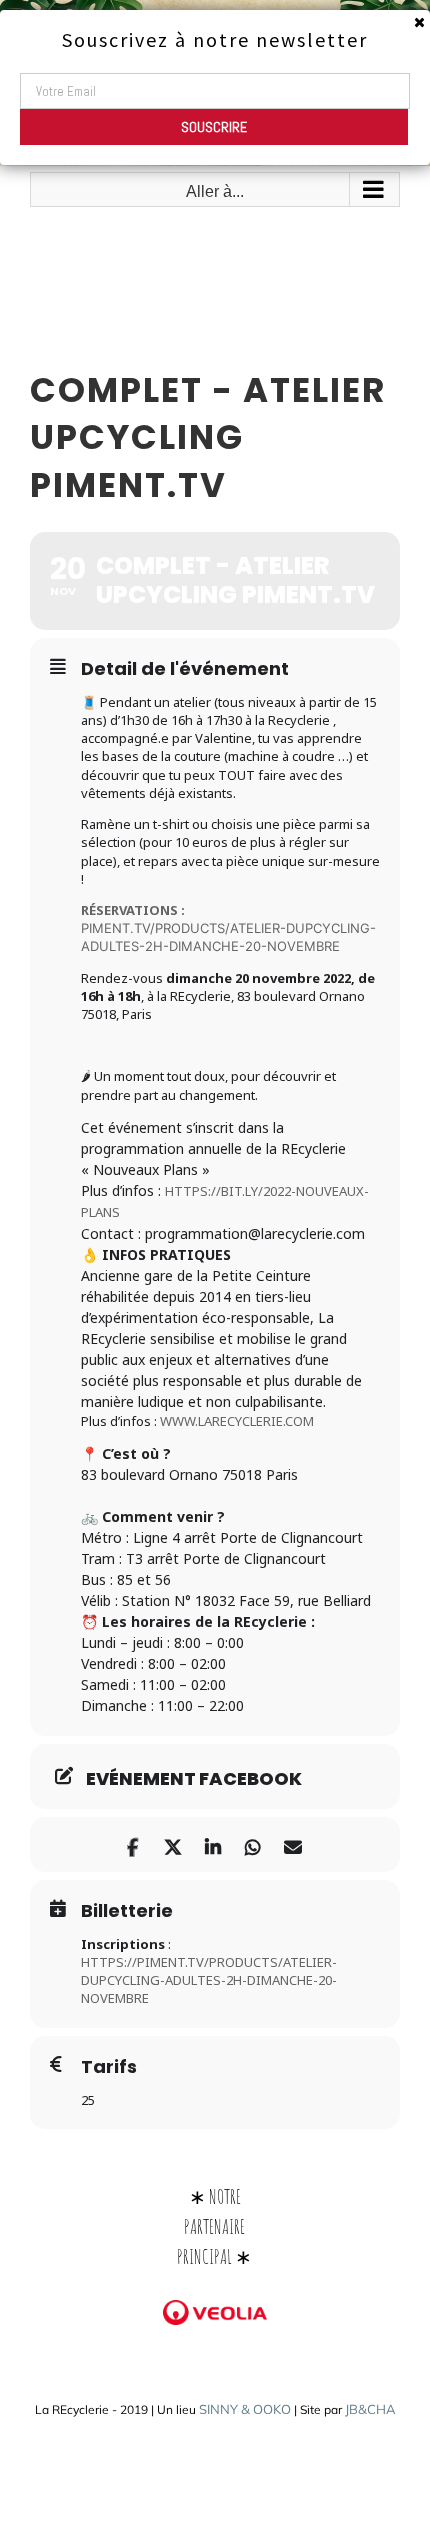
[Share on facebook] (132, 1844)
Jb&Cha (370, 2409)
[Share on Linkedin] (212, 1844)
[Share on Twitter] (172, 1844)
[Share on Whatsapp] (252, 1844)
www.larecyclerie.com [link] (237, 1421)
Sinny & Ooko (245, 2409)
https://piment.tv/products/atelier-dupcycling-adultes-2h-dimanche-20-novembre (209, 1980)
